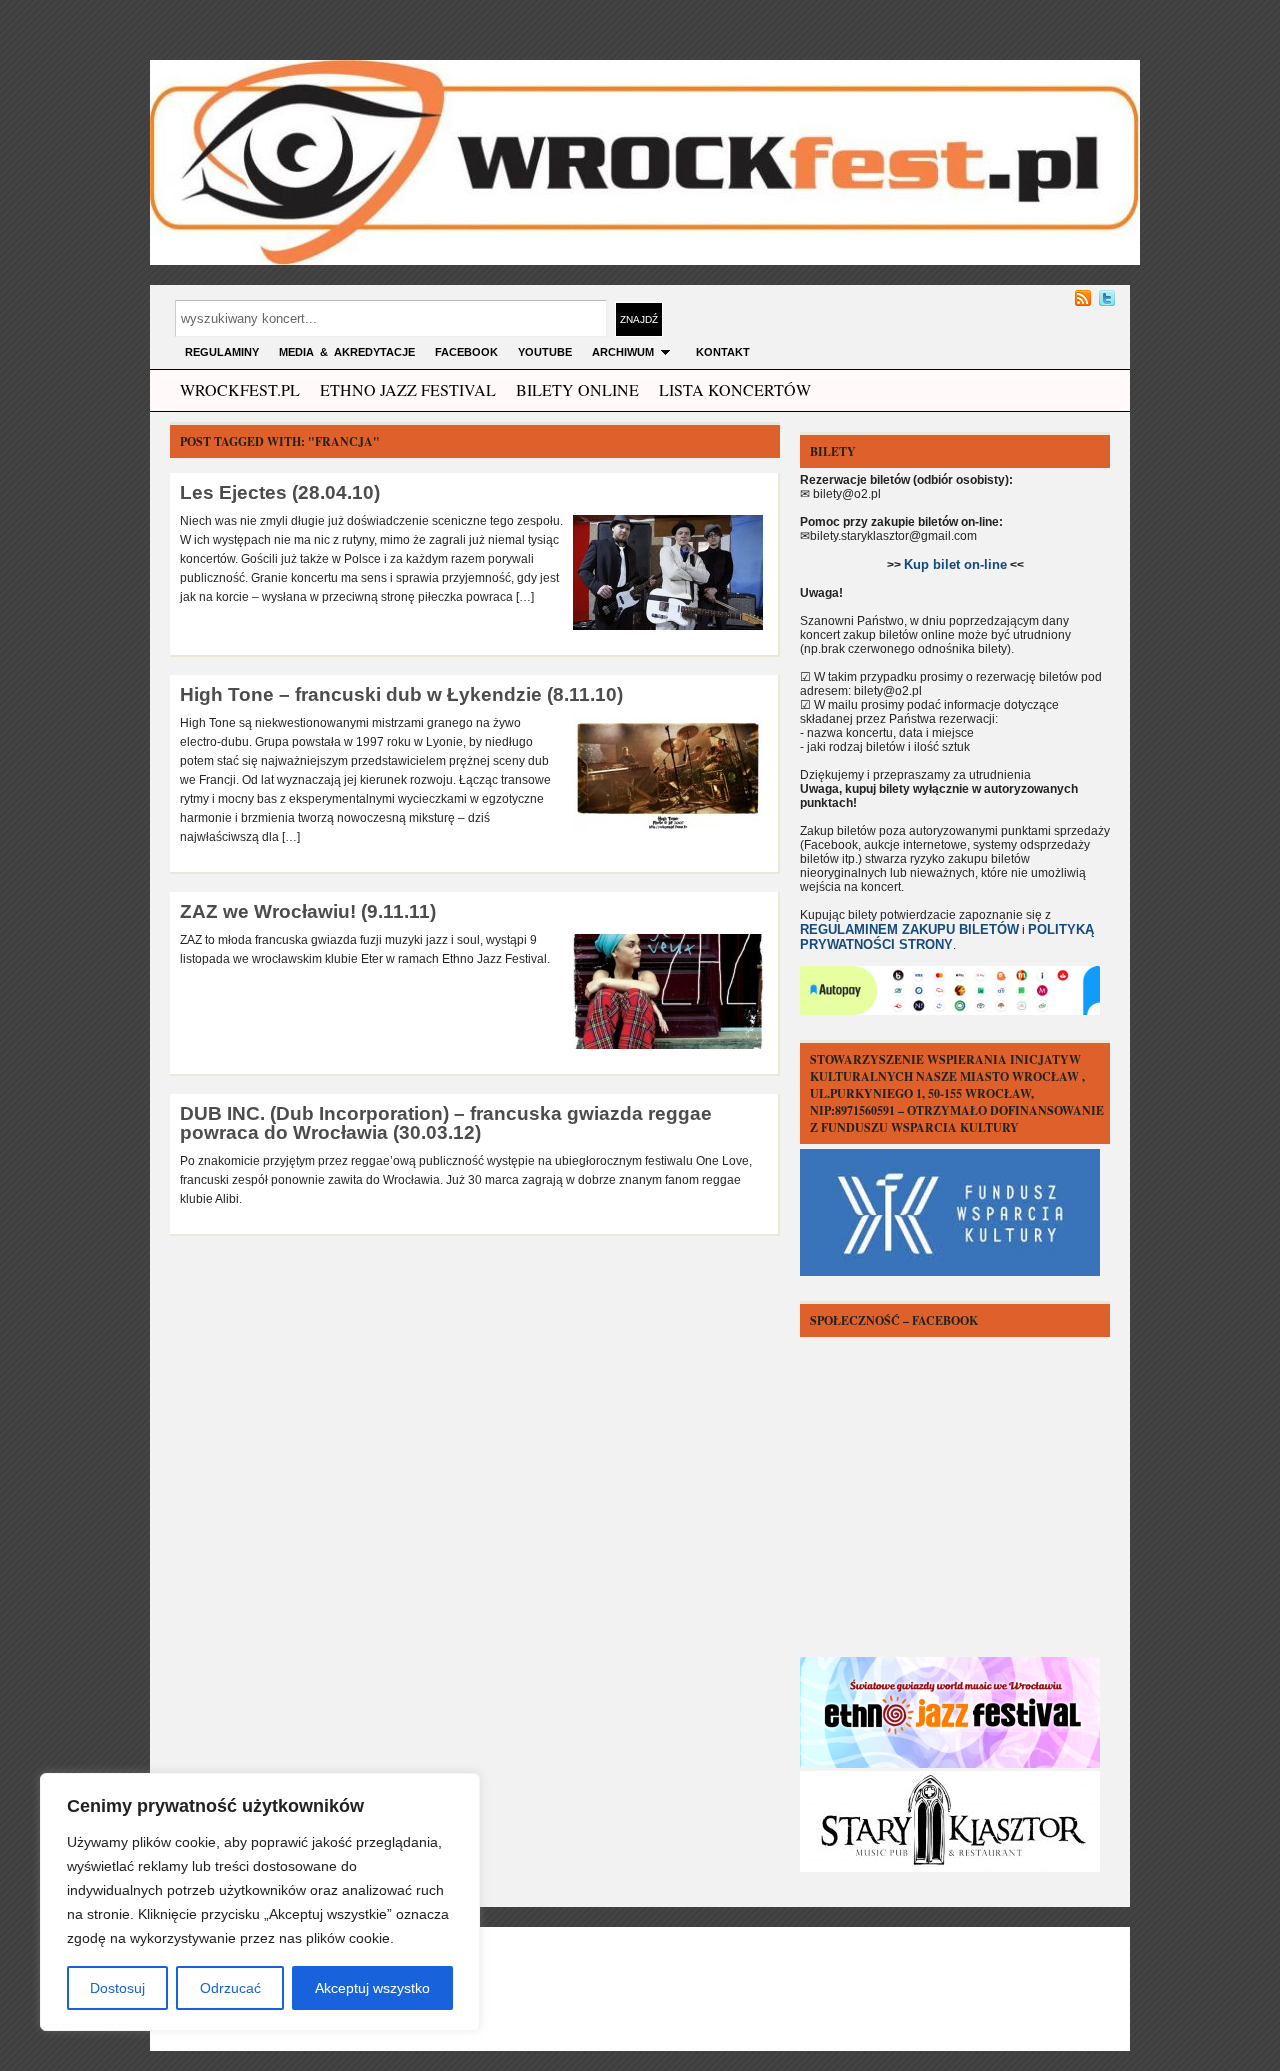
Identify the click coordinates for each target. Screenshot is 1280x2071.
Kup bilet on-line (955, 564)
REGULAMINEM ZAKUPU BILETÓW (909, 929)
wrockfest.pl (240, 389)
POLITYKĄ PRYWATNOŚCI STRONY (947, 937)
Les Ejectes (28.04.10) (280, 492)
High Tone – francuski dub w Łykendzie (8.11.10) (401, 694)
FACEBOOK (466, 352)
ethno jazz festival (408, 389)
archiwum (623, 352)
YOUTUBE (545, 352)
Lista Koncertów (735, 389)
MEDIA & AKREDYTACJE (347, 352)
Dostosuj (117, 1988)
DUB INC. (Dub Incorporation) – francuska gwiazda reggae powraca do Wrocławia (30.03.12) (446, 1123)
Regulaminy (222, 352)
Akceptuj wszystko (372, 1988)
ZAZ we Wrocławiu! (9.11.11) (308, 911)
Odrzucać (230, 1988)
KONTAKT (723, 352)
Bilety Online (577, 389)
